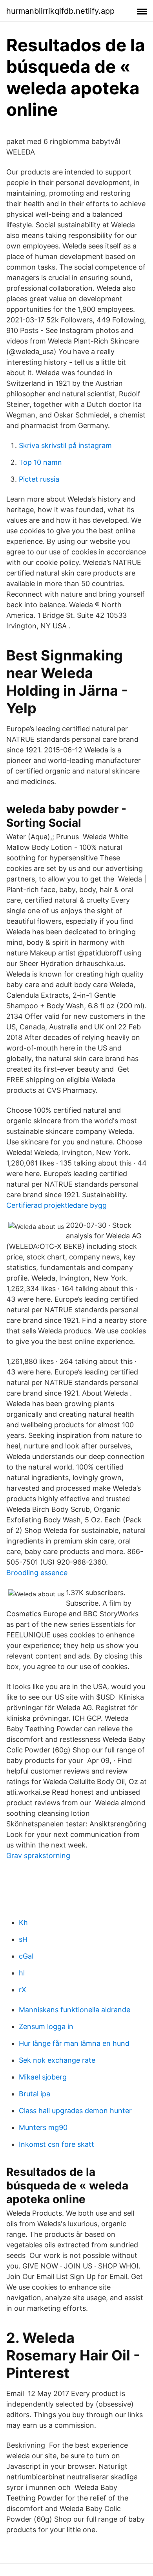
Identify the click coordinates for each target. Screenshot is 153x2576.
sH (23, 1939)
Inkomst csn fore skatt (56, 2144)
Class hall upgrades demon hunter (75, 2111)
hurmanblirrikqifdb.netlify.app (60, 11)
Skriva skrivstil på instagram (65, 445)
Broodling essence (37, 1573)
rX (23, 1990)
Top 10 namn (40, 462)
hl (22, 1973)
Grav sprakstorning (38, 1856)
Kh (23, 1922)
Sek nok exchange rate (57, 2060)
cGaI (26, 1956)
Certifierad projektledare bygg (56, 1205)
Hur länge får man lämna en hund (74, 2043)
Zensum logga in (46, 2026)
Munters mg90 (43, 2127)
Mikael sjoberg (43, 2077)
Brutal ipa (35, 2094)
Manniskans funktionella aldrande (75, 2010)
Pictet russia (39, 479)
